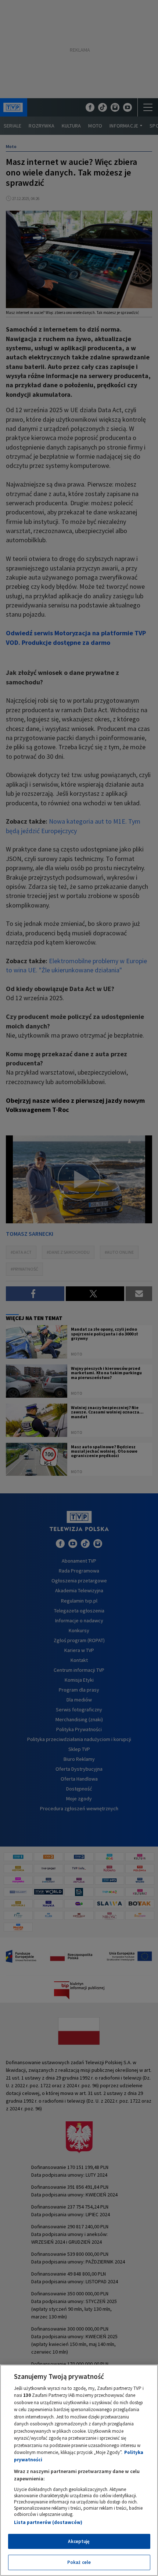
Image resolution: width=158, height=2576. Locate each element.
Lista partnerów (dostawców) (48, 2522)
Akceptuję (79, 2541)
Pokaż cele (79, 2562)
